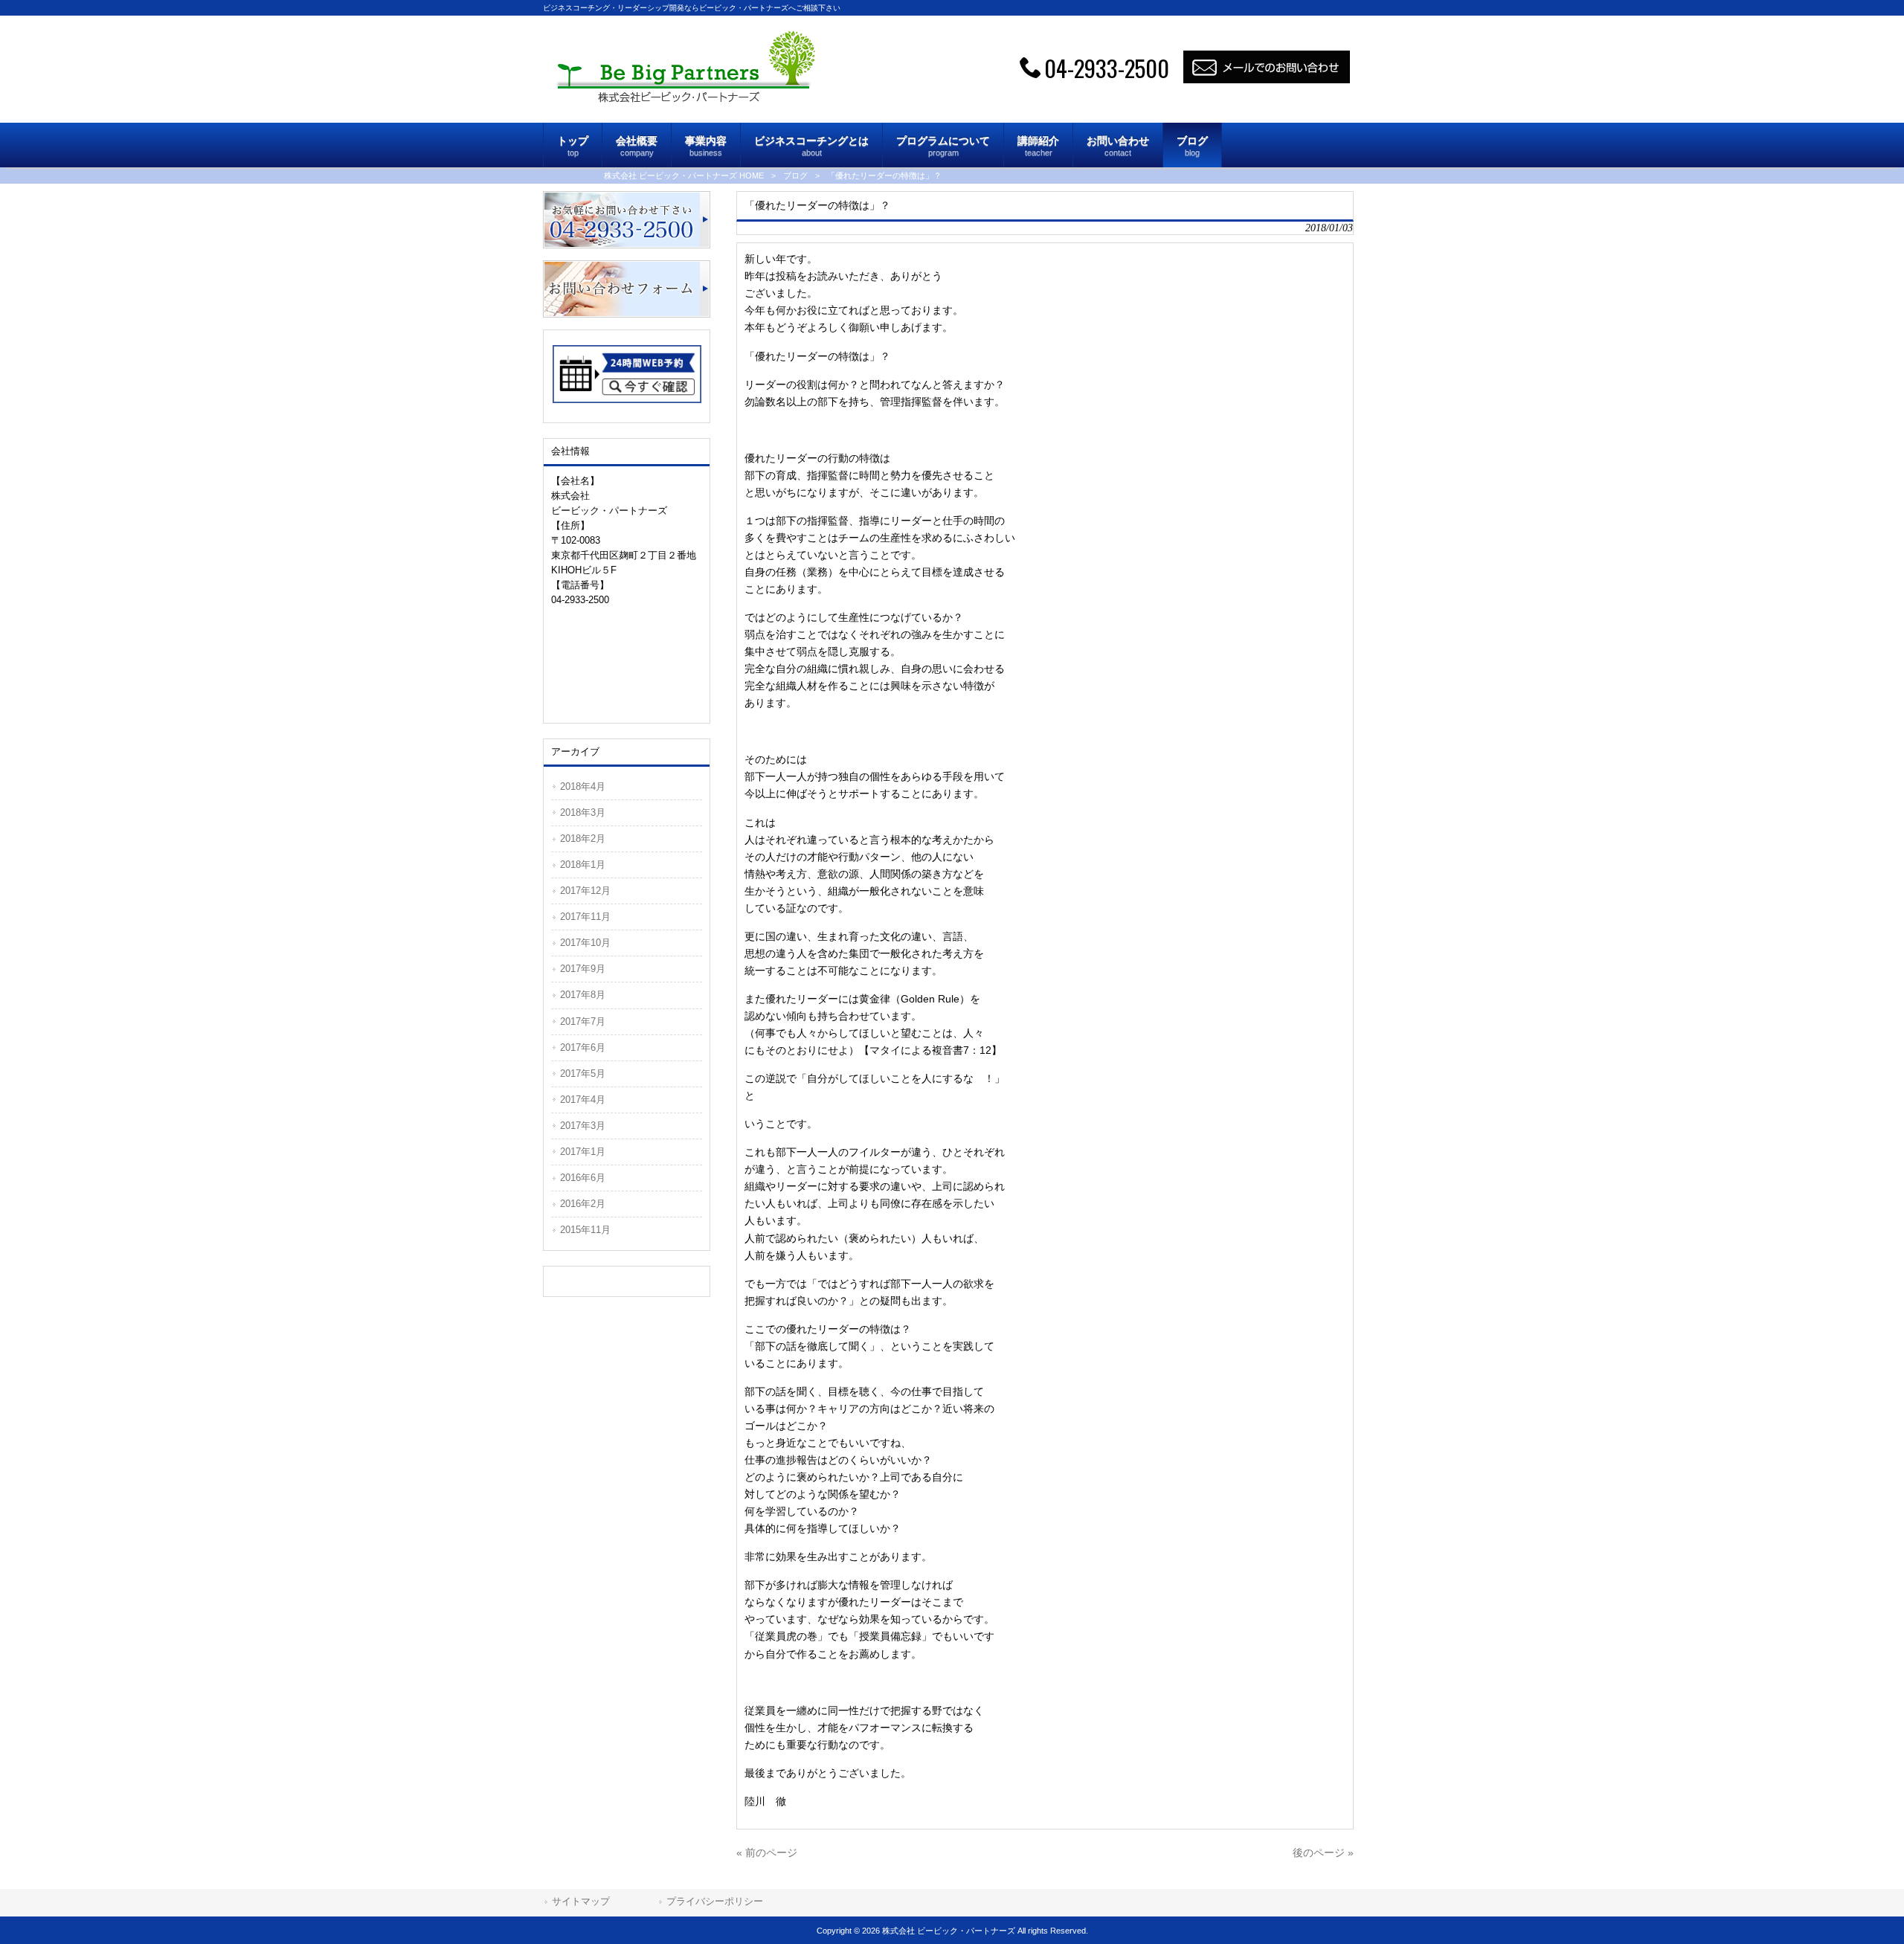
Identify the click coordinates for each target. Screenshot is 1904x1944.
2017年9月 (583, 969)
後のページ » (1323, 1853)
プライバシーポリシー (715, 1901)
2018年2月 (583, 839)
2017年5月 (583, 1074)
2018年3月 (583, 812)
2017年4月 (583, 1100)
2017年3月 (583, 1126)
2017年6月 (583, 1047)
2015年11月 (585, 1230)
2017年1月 (583, 1152)
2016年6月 (583, 1178)
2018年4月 (583, 786)
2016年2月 (583, 1204)
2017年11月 (585, 917)
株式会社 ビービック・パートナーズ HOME (684, 176)
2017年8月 (583, 995)
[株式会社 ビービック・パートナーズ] (685, 99)
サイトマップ (581, 1901)
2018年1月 (583, 865)
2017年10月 (585, 943)
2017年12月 (585, 891)
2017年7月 (583, 1021)
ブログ (795, 176)
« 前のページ (767, 1853)
